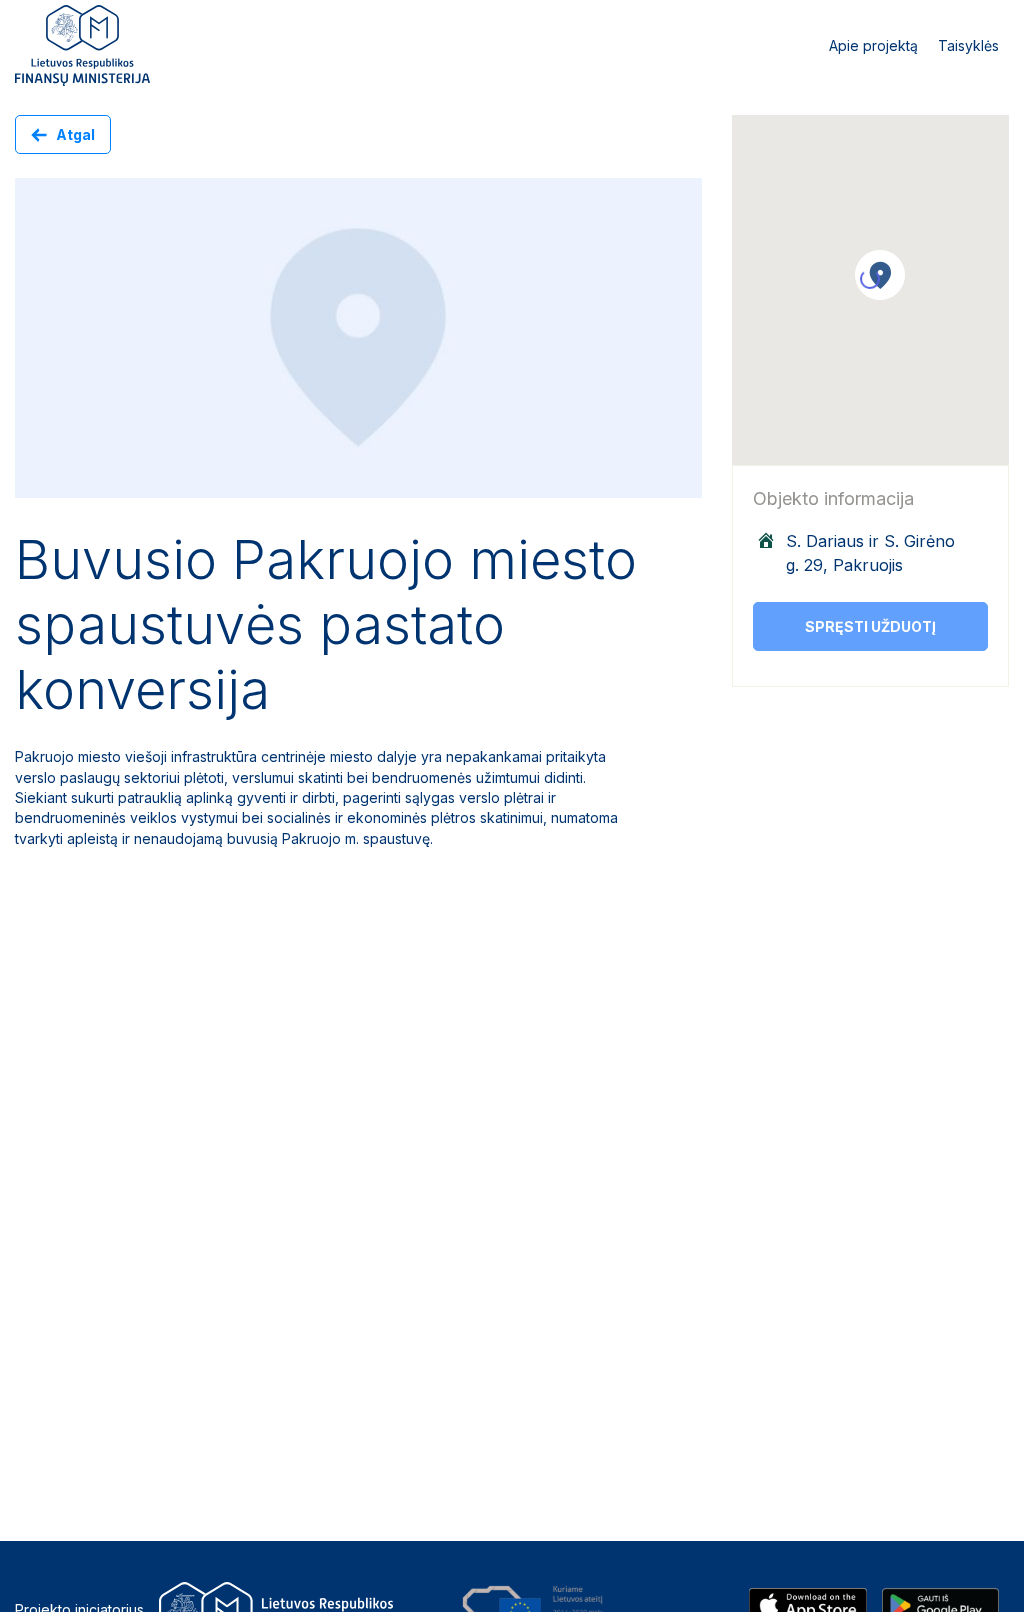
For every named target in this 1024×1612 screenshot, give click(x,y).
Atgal (75, 134)
